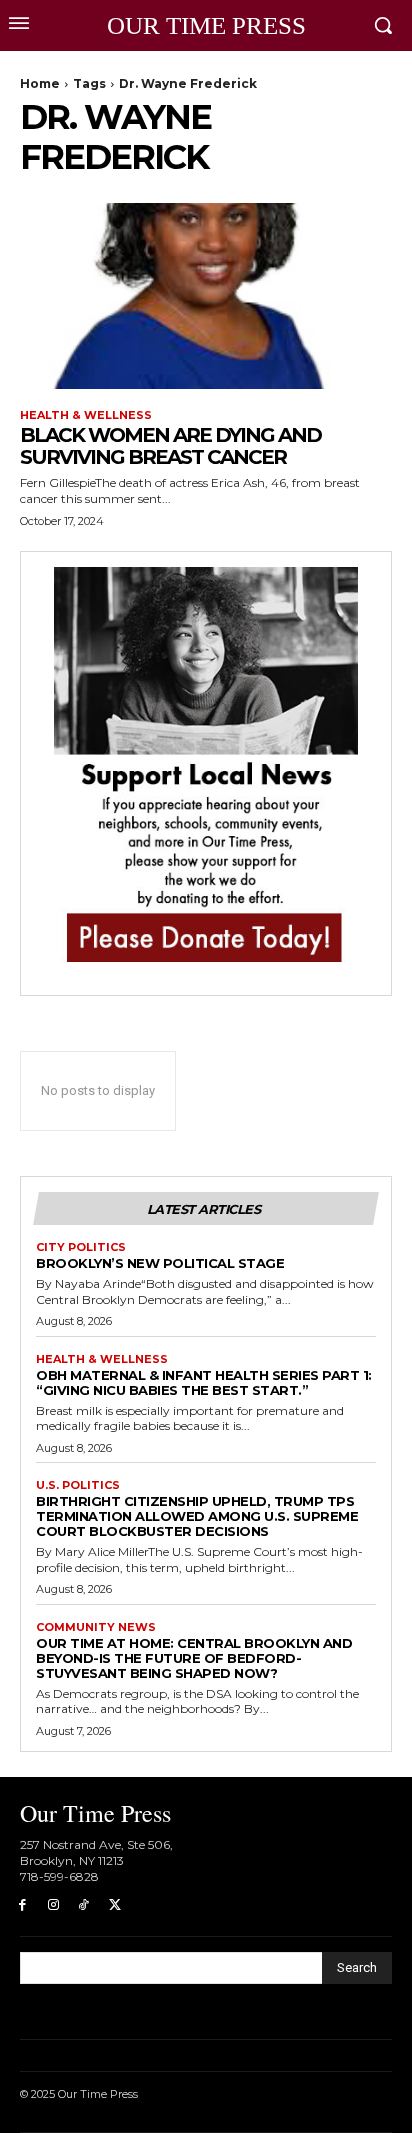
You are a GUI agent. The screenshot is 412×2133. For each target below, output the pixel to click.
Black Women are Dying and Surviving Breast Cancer (170, 446)
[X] (114, 1905)
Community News (96, 1627)
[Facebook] (22, 1905)
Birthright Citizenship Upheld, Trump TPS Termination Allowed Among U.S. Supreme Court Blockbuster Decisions (197, 1516)
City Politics (81, 1247)
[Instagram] (53, 1905)
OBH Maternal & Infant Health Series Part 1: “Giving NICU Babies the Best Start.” (204, 1382)
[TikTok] (84, 1905)
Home (40, 83)
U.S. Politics (78, 1485)
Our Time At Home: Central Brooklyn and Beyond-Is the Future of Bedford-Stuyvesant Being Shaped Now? (194, 1658)
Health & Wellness (86, 415)
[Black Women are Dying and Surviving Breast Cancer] (206, 296)
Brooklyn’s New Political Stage (160, 1263)
